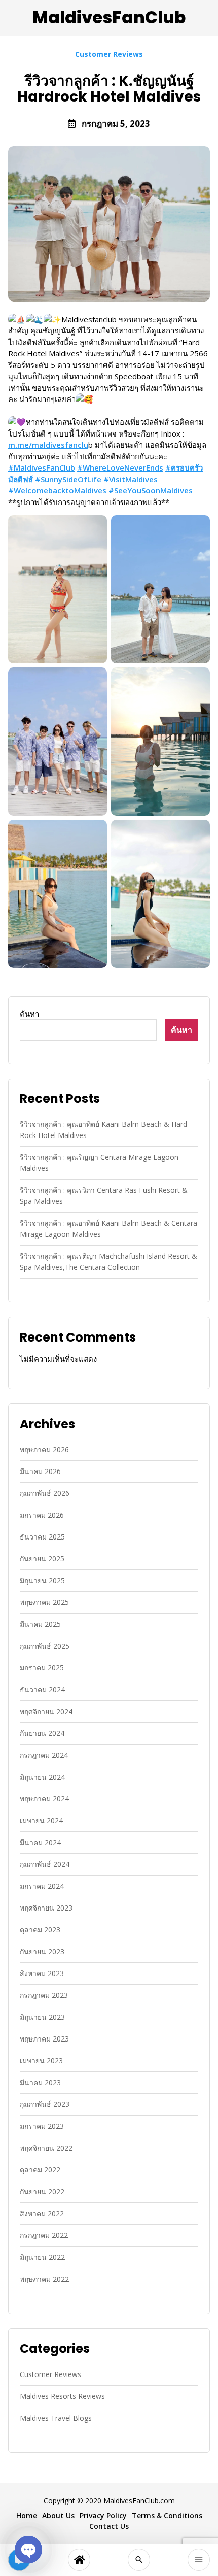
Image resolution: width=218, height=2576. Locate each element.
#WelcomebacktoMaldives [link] (57, 490)
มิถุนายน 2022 (42, 2257)
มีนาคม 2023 (40, 2082)
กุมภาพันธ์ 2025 (45, 1646)
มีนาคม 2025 (40, 1624)
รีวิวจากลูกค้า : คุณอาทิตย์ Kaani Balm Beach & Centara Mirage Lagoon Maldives (108, 1229)
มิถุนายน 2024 (42, 1777)
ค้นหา (29, 1014)
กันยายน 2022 (42, 2192)
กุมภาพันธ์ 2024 (45, 1864)
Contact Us (109, 2526)
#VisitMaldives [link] (131, 479)
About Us (58, 2515)
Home (27, 2515)
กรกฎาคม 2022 (44, 2235)
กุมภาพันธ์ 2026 (45, 1493)
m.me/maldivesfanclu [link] (48, 445)
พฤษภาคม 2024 (44, 1799)
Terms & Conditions (167, 2515)
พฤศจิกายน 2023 (46, 1908)
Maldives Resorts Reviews (62, 2396)
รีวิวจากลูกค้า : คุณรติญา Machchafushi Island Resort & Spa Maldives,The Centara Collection (108, 1262)
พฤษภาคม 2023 (44, 2039)
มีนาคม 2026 (40, 1471)
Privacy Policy (103, 2515)
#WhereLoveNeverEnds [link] (120, 467)
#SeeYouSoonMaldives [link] (151, 490)
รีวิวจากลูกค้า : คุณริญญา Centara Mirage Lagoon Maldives (99, 1163)
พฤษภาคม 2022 (44, 2279)
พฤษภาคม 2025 (44, 1602)
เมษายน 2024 (41, 1820)
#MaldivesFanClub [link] (42, 467)
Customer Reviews (109, 54)
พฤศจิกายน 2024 (46, 1711)
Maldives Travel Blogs (56, 2418)
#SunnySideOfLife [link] (68, 479)
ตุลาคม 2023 (40, 1930)
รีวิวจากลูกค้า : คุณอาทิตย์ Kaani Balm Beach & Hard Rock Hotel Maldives (103, 1130)
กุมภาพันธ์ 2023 (45, 2104)
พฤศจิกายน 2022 (46, 2148)
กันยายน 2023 (42, 1951)
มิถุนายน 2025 (42, 1580)
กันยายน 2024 (42, 1733)
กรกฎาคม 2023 (44, 1995)
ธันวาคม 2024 (42, 1690)
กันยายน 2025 (42, 1559)
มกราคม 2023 (42, 2126)
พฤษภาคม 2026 (44, 1449)
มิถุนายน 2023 (42, 2017)
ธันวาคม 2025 (42, 1537)
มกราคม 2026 (42, 1515)
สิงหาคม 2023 (42, 1973)
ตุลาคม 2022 (40, 2170)
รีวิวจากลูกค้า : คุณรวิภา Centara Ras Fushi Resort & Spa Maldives (104, 1196)
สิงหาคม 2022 (42, 2213)
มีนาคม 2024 (40, 1842)
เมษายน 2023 (41, 2061)
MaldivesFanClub (109, 18)
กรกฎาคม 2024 (44, 1755)
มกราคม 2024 (42, 1886)
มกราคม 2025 (42, 1668)
